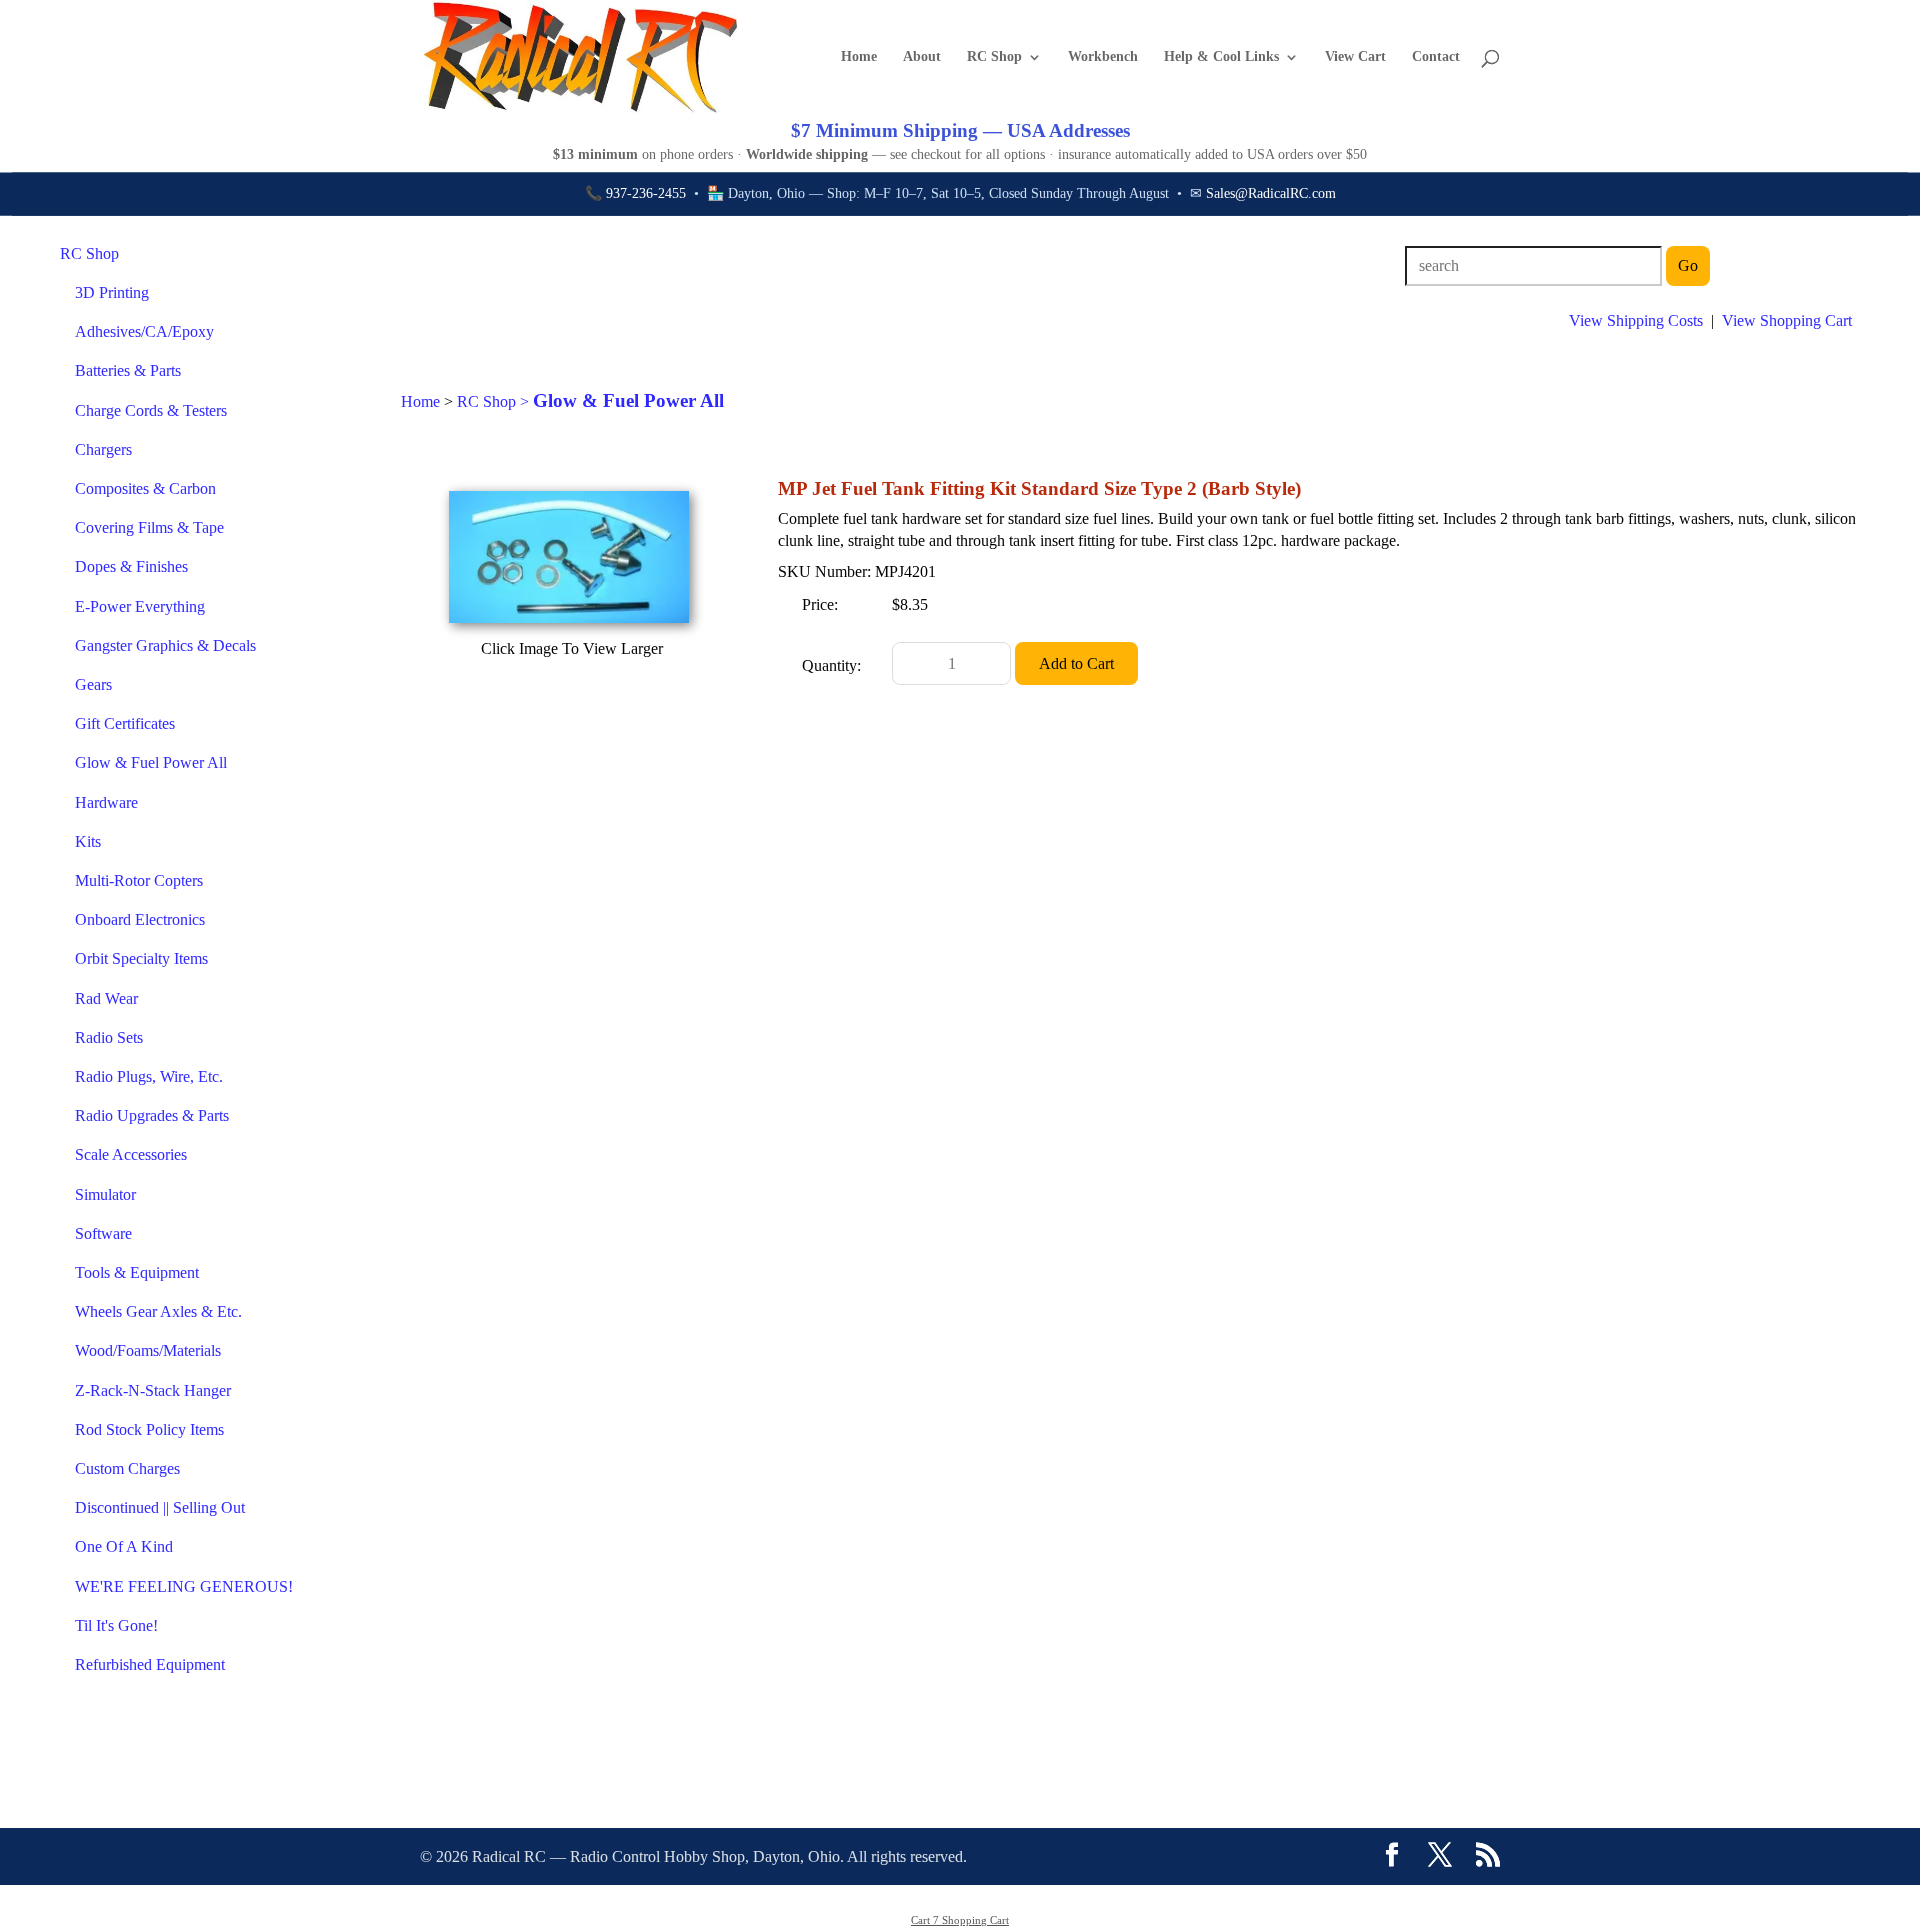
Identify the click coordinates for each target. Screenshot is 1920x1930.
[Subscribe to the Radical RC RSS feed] (1488, 1857)
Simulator (105, 1194)
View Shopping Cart (1787, 320)
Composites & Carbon (145, 488)
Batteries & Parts (128, 370)
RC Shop (994, 57)
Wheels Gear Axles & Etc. (158, 1311)
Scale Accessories (131, 1154)
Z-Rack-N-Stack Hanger (153, 1390)
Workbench (1103, 57)
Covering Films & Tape (149, 527)
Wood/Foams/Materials (148, 1350)
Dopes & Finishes (131, 566)
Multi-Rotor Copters (139, 880)
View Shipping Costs (1636, 320)
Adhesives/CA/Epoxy (144, 331)
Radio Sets (109, 1037)
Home (859, 57)
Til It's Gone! (116, 1625)
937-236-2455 (646, 193)
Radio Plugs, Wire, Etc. (149, 1076)
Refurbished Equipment (150, 1664)
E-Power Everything (140, 606)
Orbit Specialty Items (141, 958)
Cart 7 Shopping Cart (960, 1920)
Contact (1436, 57)
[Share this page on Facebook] (1392, 1857)
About (922, 57)
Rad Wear (106, 998)
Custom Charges (127, 1468)
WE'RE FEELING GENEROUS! (184, 1586)
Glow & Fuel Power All (151, 762)
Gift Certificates (125, 723)
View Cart (1355, 57)
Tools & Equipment (137, 1272)
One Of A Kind (124, 1546)
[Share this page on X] (1440, 1857)
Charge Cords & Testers (151, 410)
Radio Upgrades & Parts (152, 1115)
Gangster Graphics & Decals (165, 645)
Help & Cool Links (1221, 57)
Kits (88, 841)
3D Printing (112, 292)
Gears (93, 684)
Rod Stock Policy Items (149, 1429)
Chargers (103, 449)
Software (103, 1233)
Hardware (106, 802)
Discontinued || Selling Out (160, 1507)
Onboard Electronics (140, 919)
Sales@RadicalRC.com (1271, 193)
